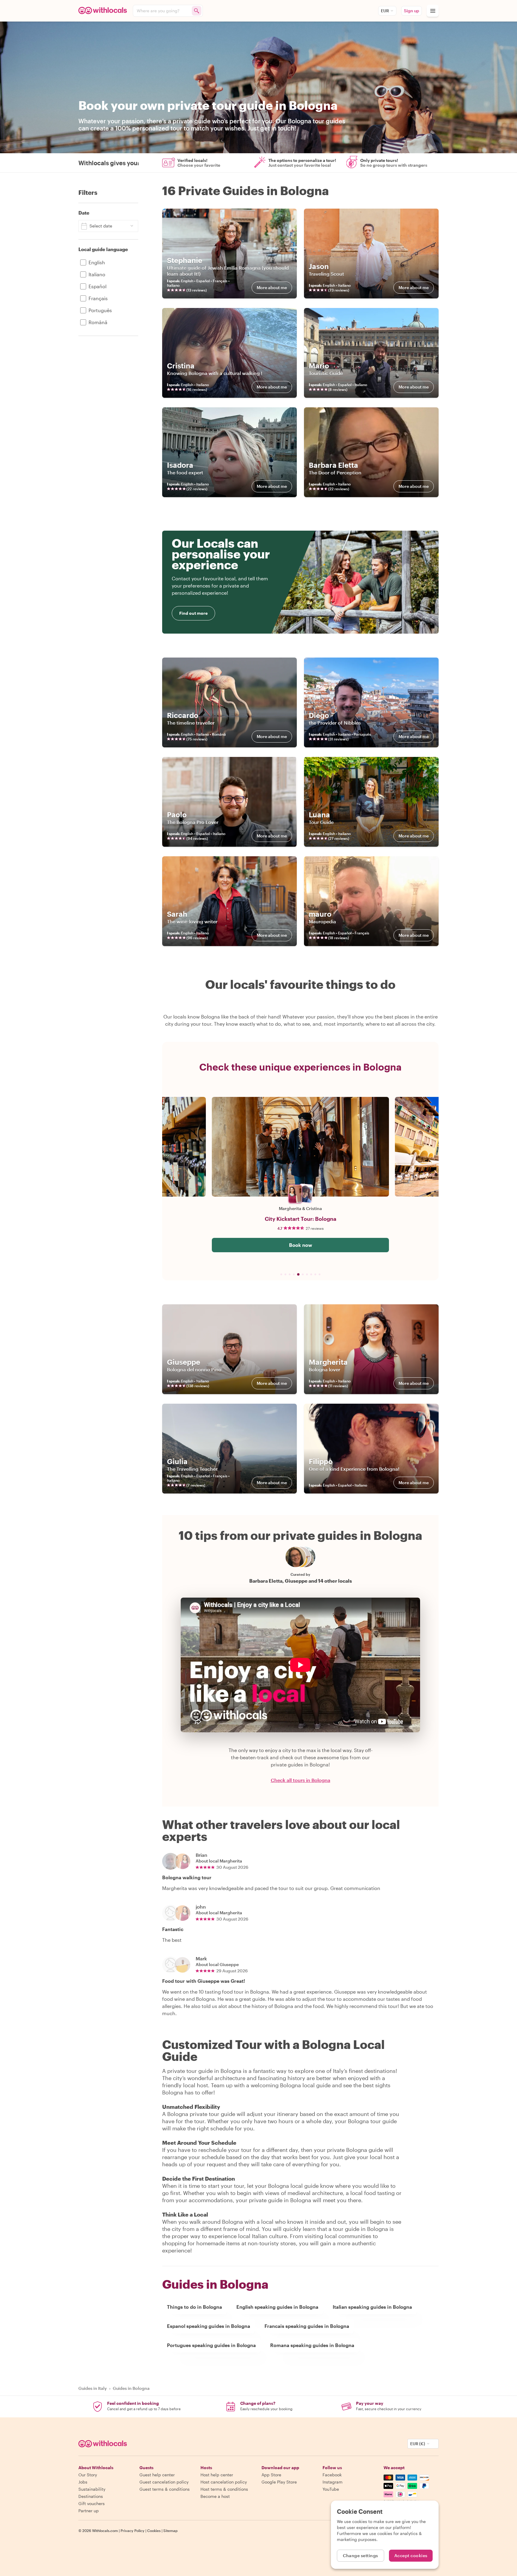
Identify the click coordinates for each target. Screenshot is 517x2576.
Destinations (91, 2496)
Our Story (88, 2475)
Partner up (89, 2511)
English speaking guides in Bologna (277, 2307)
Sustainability (92, 2489)
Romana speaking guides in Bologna (312, 2345)
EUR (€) (418, 2444)
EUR (385, 11)
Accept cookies (411, 2555)
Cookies (154, 2531)
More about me (272, 287)
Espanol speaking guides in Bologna (209, 2326)
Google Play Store (279, 2482)
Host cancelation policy (224, 2482)
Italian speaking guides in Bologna (372, 2307)
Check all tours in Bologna (301, 1780)
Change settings (361, 2555)
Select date (101, 226)
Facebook (332, 2475)
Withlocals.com (105, 2531)
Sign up (412, 11)
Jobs (83, 2482)
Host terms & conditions (224, 2489)
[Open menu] (433, 11)
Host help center (217, 2475)
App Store (271, 2475)
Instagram (333, 2482)
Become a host (215, 2496)
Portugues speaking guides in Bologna (211, 2345)
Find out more (193, 613)
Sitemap (171, 2531)
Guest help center (157, 2475)
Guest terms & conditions (165, 2489)
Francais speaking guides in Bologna (307, 2326)
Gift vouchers (92, 2503)
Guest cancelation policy (164, 2482)
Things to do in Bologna (194, 2307)
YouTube (331, 2489)
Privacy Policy (133, 2531)
